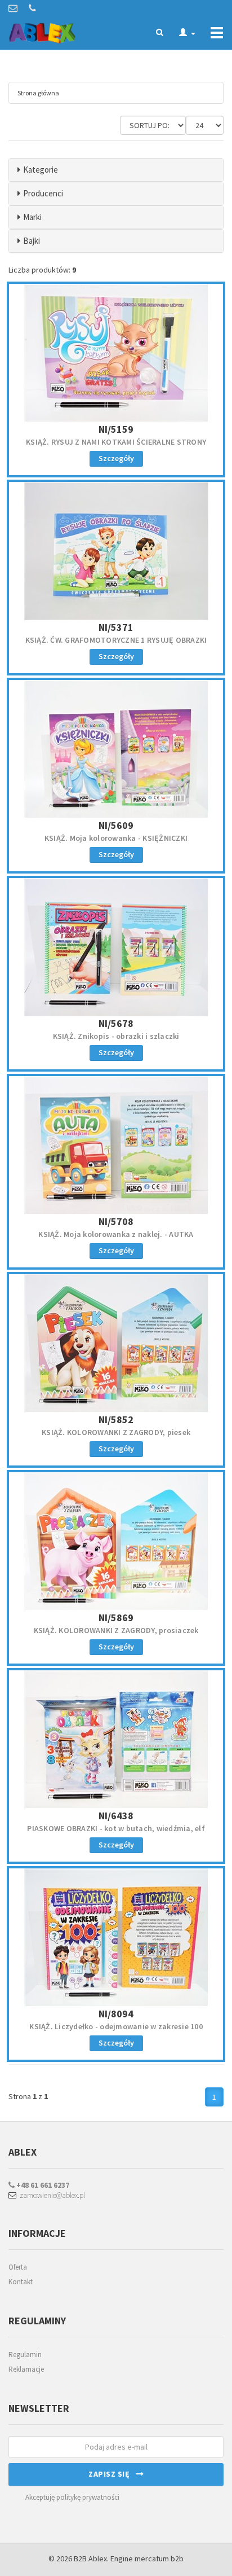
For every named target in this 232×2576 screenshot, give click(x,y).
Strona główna (38, 93)
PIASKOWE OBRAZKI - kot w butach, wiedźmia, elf (116, 1828)
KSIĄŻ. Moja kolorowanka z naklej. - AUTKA (116, 1234)
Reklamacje (26, 2369)
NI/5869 (116, 1618)
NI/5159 (116, 429)
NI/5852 (116, 1419)
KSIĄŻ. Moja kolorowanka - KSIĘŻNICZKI (116, 838)
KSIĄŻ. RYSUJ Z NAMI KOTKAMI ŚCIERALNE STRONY (116, 442)
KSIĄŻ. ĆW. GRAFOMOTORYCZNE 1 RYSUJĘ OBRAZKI (116, 640)
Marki (32, 217)
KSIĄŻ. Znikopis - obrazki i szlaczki (116, 1036)
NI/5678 (116, 1023)
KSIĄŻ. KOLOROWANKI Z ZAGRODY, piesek (116, 1432)
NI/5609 (116, 825)
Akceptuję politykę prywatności (72, 2497)
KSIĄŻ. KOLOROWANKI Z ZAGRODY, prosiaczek (116, 1630)
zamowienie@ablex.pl (51, 2195)
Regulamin (25, 2355)
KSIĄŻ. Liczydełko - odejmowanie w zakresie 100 (116, 2026)
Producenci (43, 193)
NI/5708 (116, 1221)
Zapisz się (112, 2474)
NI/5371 (116, 627)
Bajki (32, 241)
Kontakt (21, 2282)
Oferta (18, 2267)
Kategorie (41, 170)
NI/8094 (116, 2014)
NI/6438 (116, 1816)
